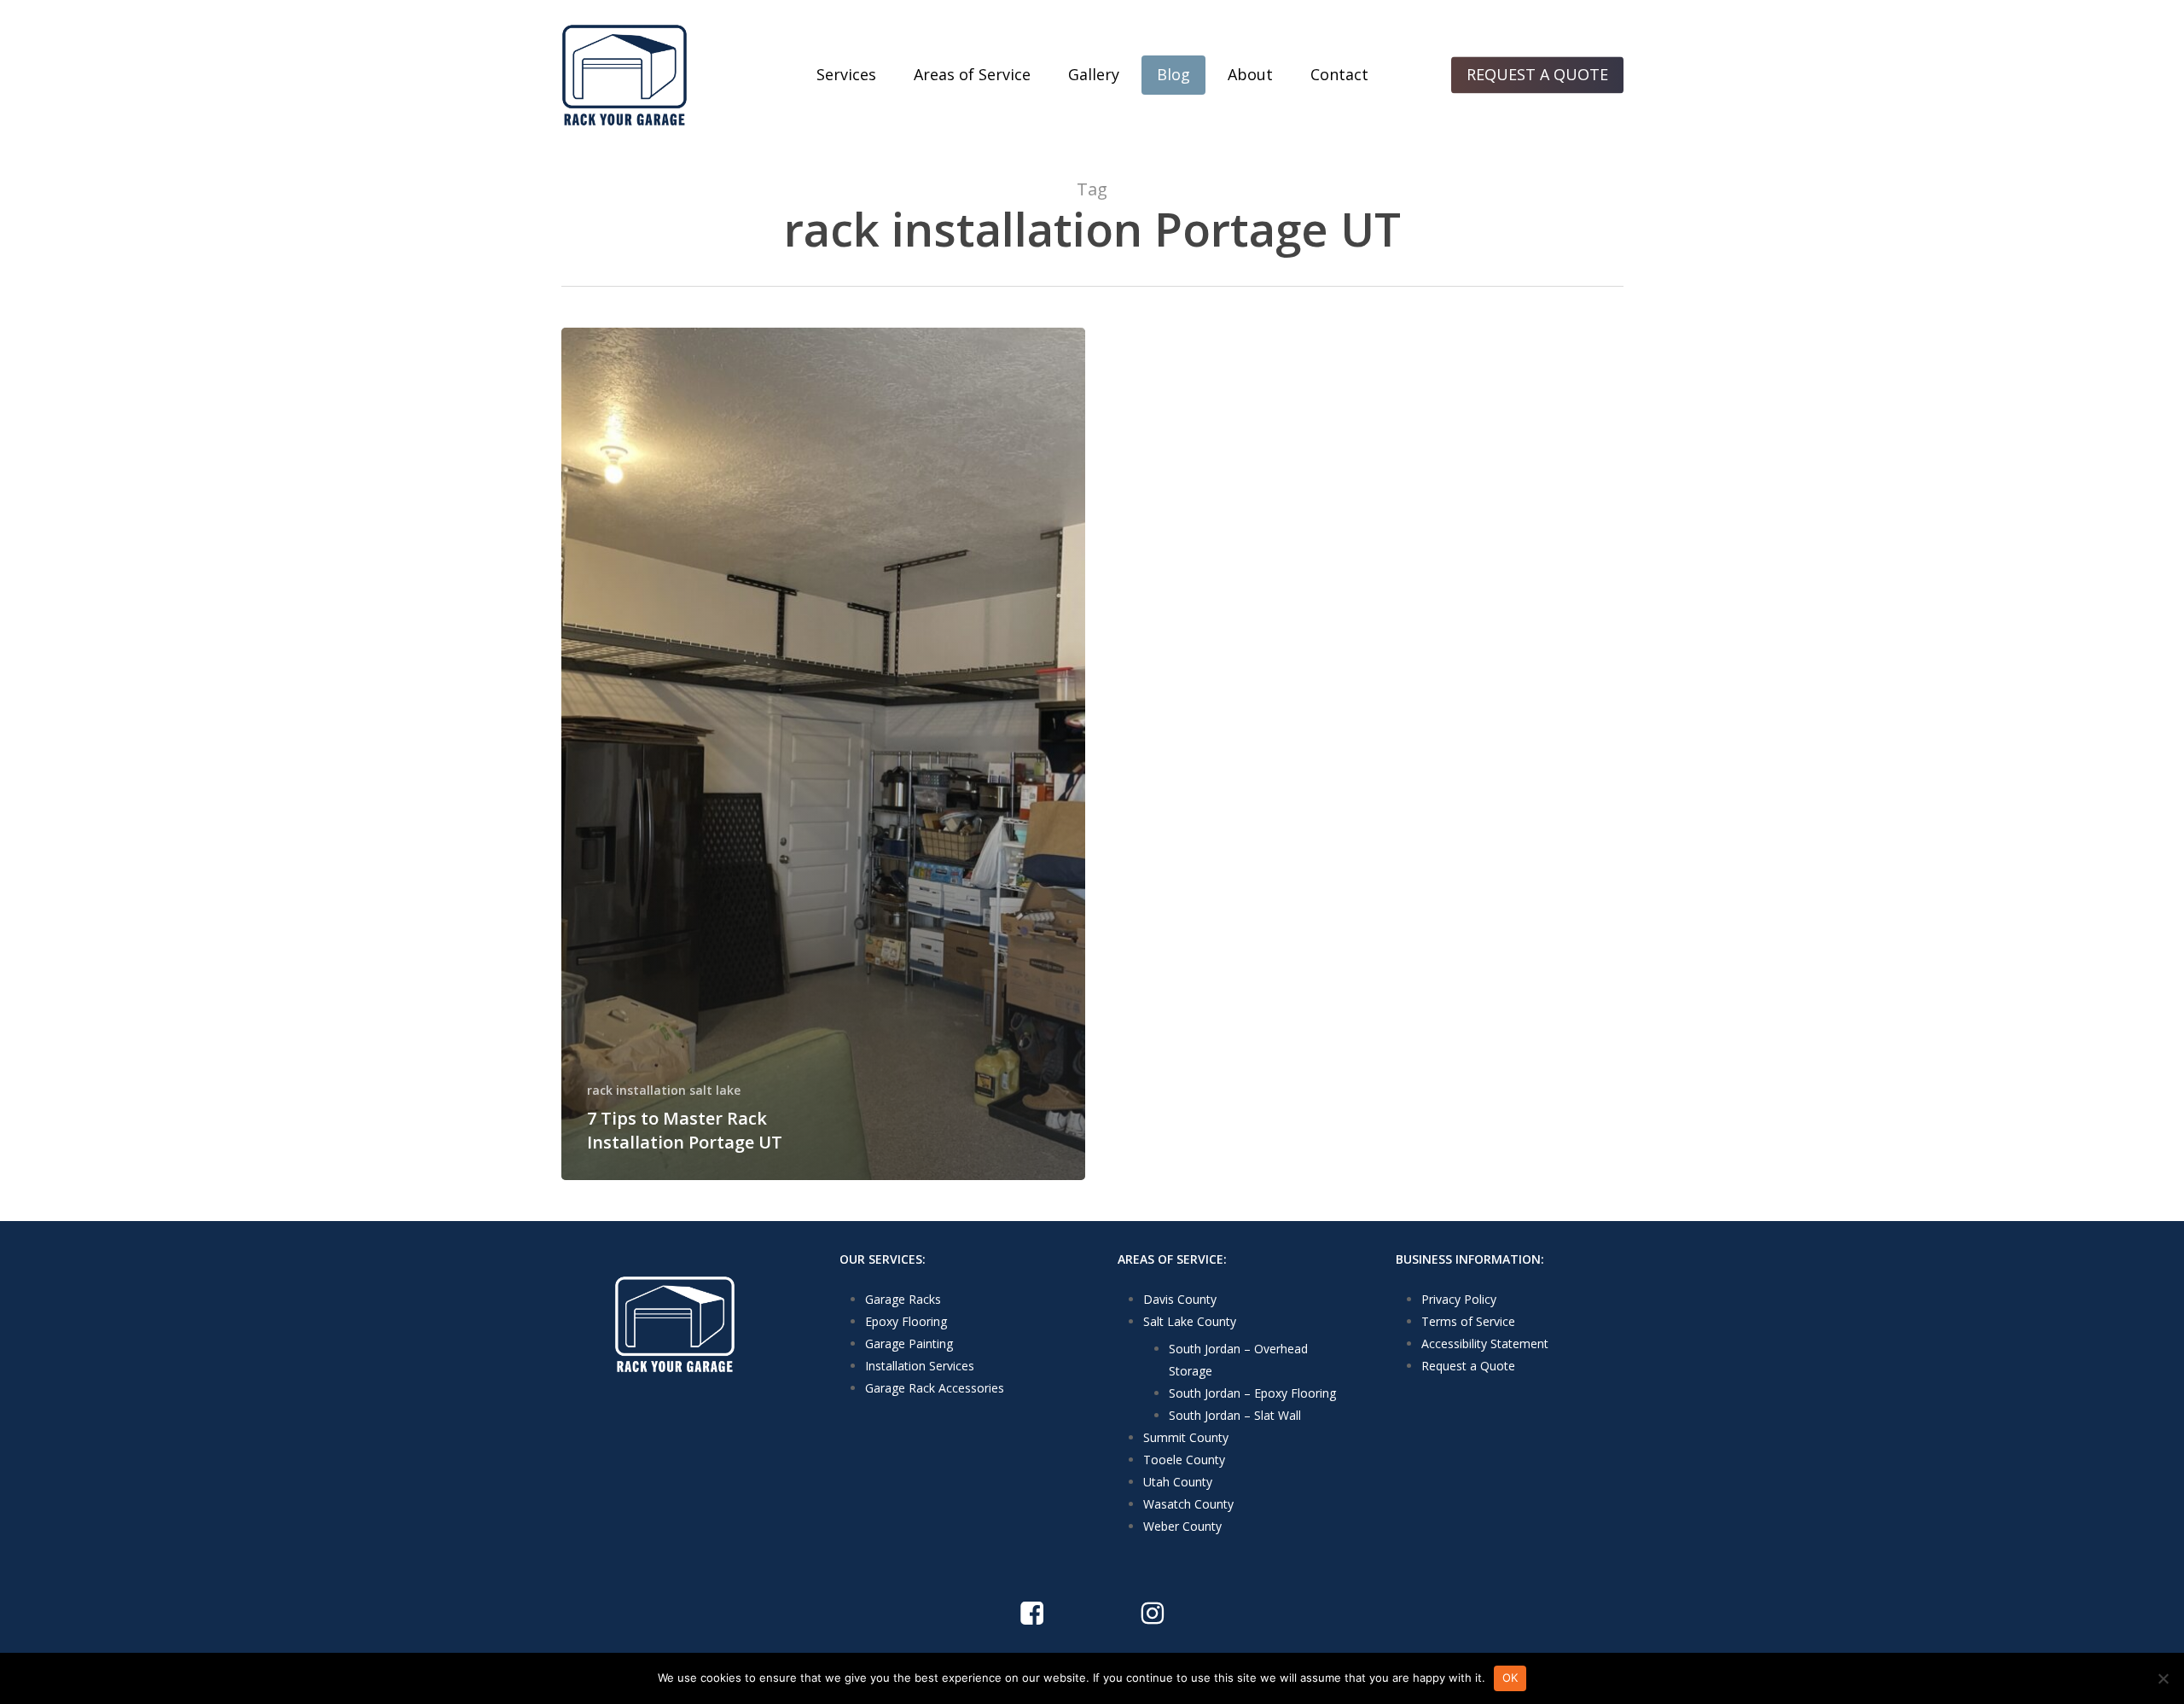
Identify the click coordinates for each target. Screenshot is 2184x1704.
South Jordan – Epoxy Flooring (1252, 1393)
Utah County (1178, 1482)
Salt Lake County (1190, 1321)
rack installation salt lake (664, 1090)
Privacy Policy (1459, 1299)
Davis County (1180, 1299)
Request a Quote (1468, 1366)
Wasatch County (1188, 1504)
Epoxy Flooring (906, 1321)
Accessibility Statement (1485, 1343)
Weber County (1182, 1526)
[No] (2163, 1678)
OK (1510, 1678)
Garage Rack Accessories (935, 1388)
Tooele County (1184, 1460)
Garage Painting (909, 1343)
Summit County (1186, 1437)
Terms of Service (1468, 1321)
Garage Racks (903, 1299)
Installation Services (920, 1366)
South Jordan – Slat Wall (1235, 1415)
